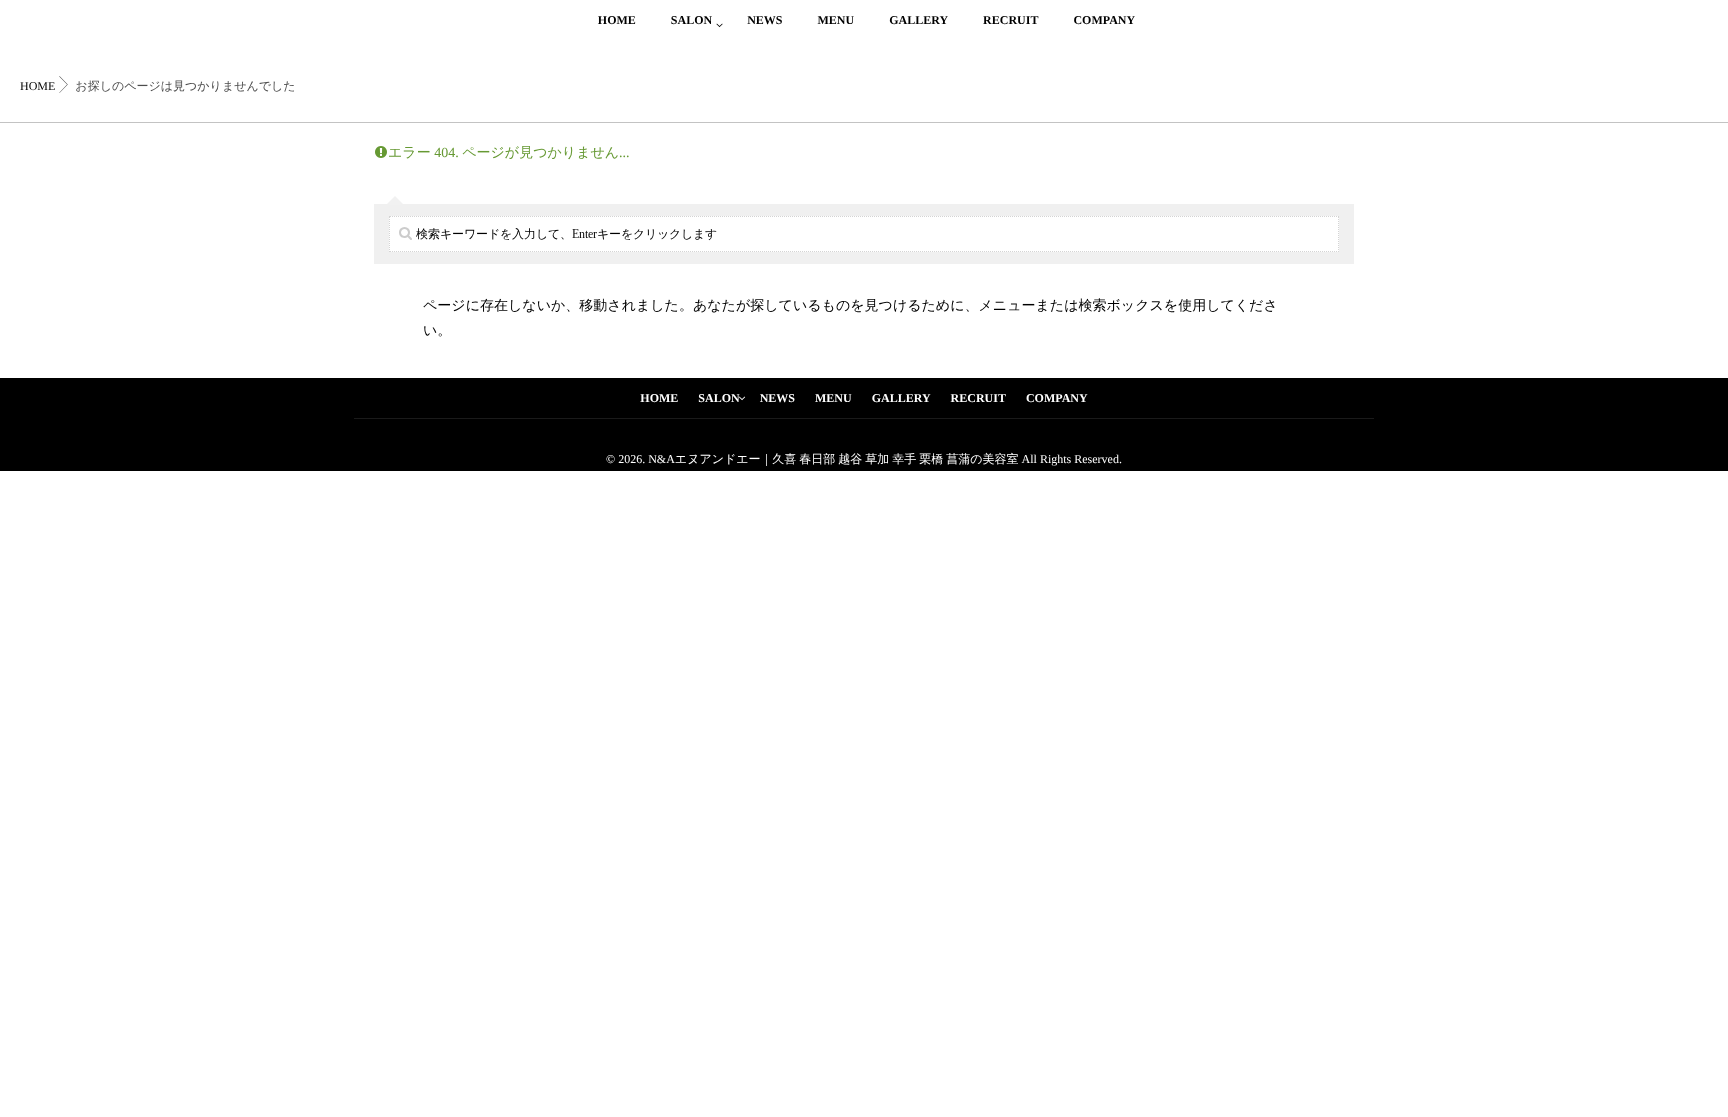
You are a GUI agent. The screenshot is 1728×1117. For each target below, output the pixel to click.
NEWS (764, 20)
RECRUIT (1010, 20)
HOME (617, 20)
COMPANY (1104, 20)
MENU (835, 20)
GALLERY (918, 20)
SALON (691, 20)
